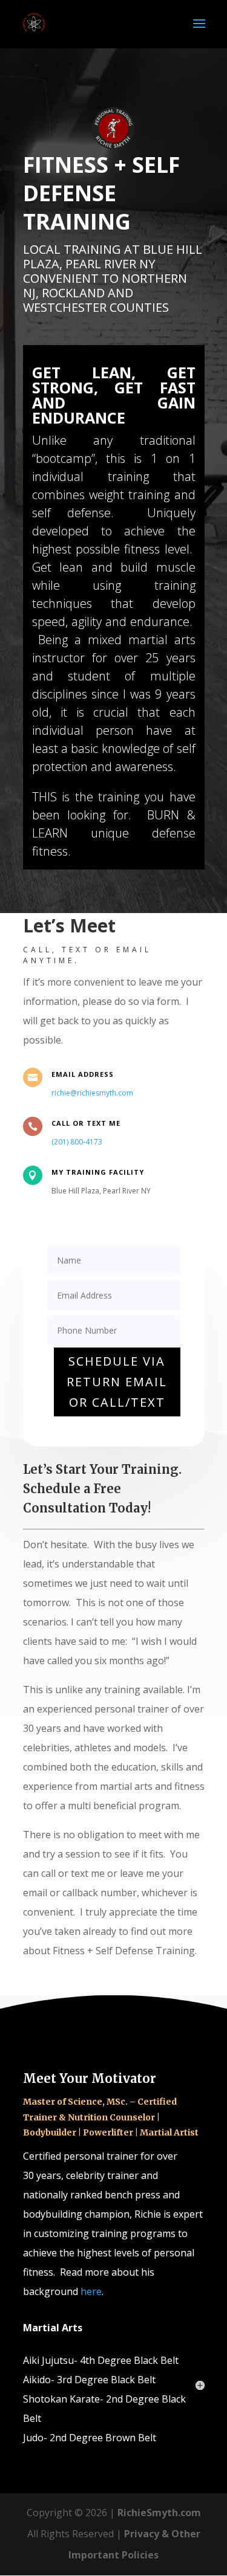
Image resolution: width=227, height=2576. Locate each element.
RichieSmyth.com (159, 2513)
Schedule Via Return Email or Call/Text (117, 1382)
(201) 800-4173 (77, 1142)
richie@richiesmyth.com (92, 1093)
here (91, 2291)
